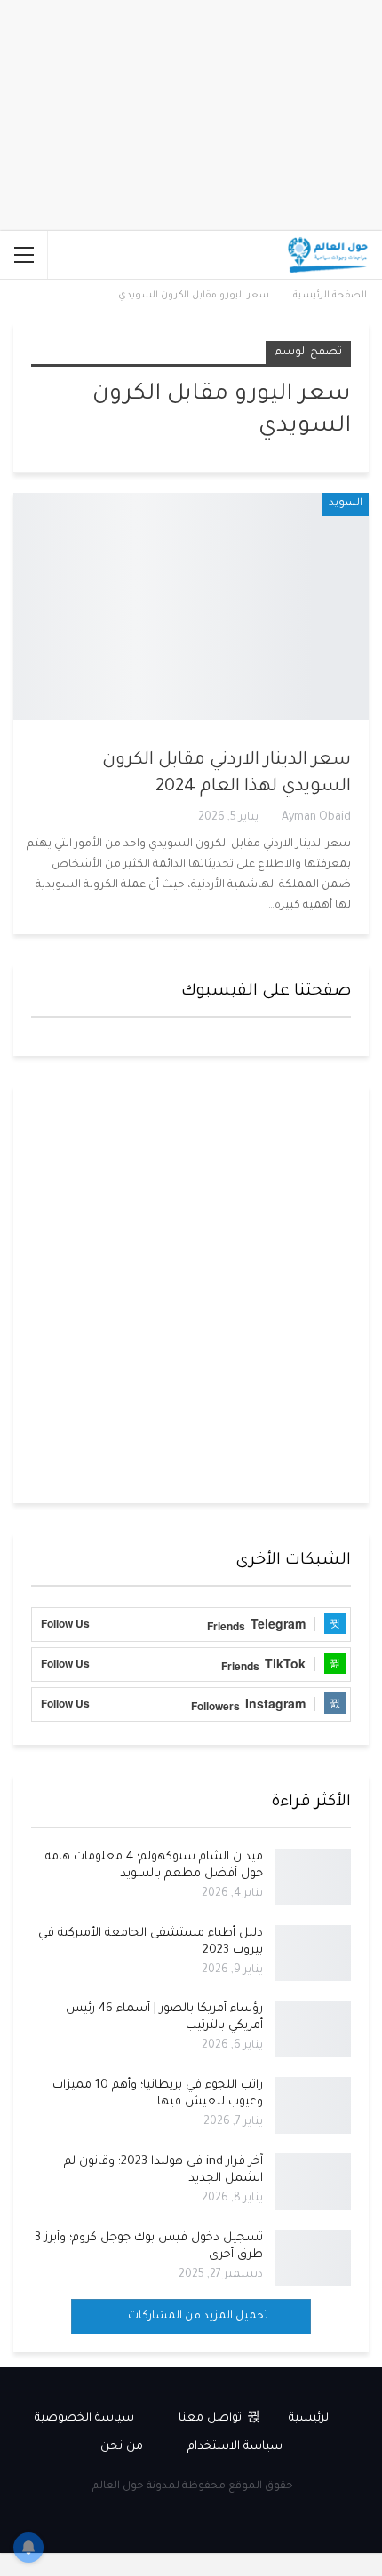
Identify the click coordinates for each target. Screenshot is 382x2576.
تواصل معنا (210, 2418)
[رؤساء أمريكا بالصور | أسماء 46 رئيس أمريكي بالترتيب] (313, 2029)
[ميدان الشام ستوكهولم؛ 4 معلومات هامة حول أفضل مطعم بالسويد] (313, 1877)
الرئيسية (310, 2418)
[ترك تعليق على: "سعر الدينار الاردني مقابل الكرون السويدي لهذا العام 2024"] (37, 819)
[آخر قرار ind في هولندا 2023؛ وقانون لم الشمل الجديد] (313, 2182)
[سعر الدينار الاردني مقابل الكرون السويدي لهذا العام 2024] (191, 606)
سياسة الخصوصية (84, 2418)
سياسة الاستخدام (235, 2447)
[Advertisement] (191, 1295)
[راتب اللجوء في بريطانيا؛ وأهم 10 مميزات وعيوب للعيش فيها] (313, 2105)
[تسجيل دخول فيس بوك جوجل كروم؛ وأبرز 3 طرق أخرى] (313, 2258)
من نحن (122, 2447)
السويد (346, 504)
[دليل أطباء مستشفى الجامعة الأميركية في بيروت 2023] (313, 1954)
